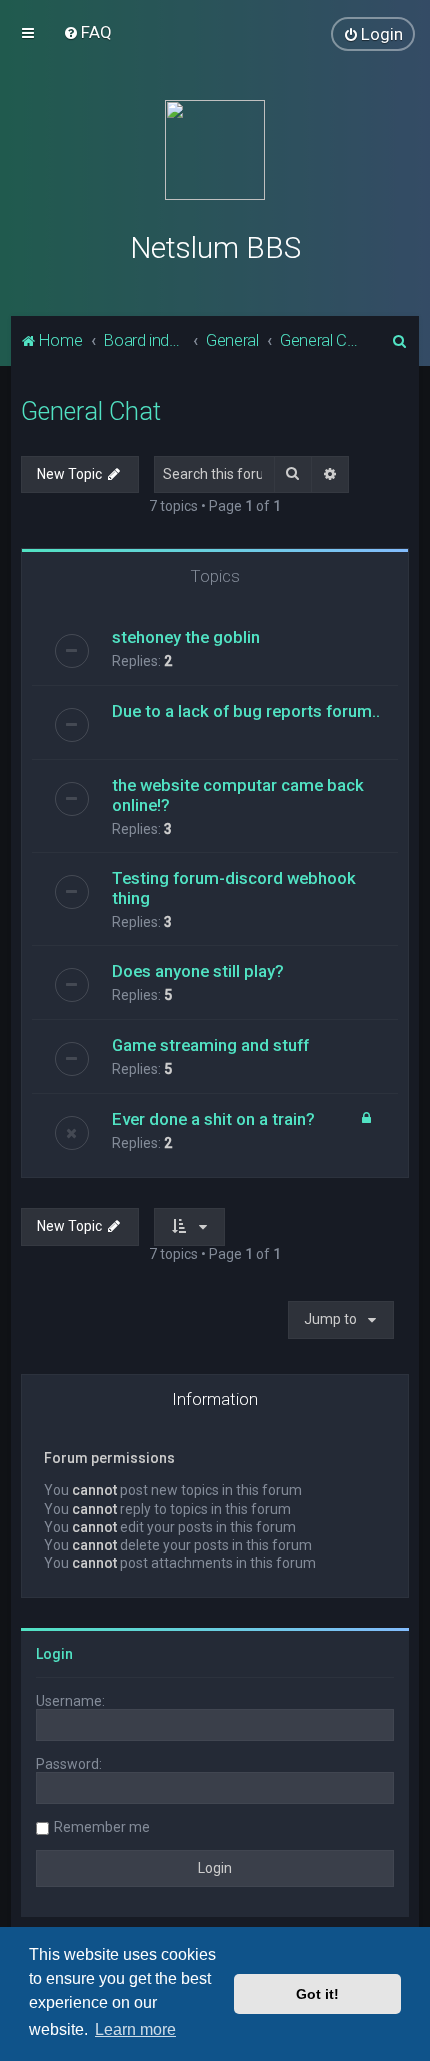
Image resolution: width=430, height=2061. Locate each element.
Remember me (102, 1827)
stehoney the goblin (186, 637)
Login (54, 1654)
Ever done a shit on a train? (213, 1119)
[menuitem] (87, 32)
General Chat (91, 411)
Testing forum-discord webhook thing (234, 888)
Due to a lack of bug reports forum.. (246, 711)
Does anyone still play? (198, 971)
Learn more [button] (135, 2029)
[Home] (215, 150)
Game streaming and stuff (210, 1045)
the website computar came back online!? (238, 795)
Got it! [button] (317, 1994)
